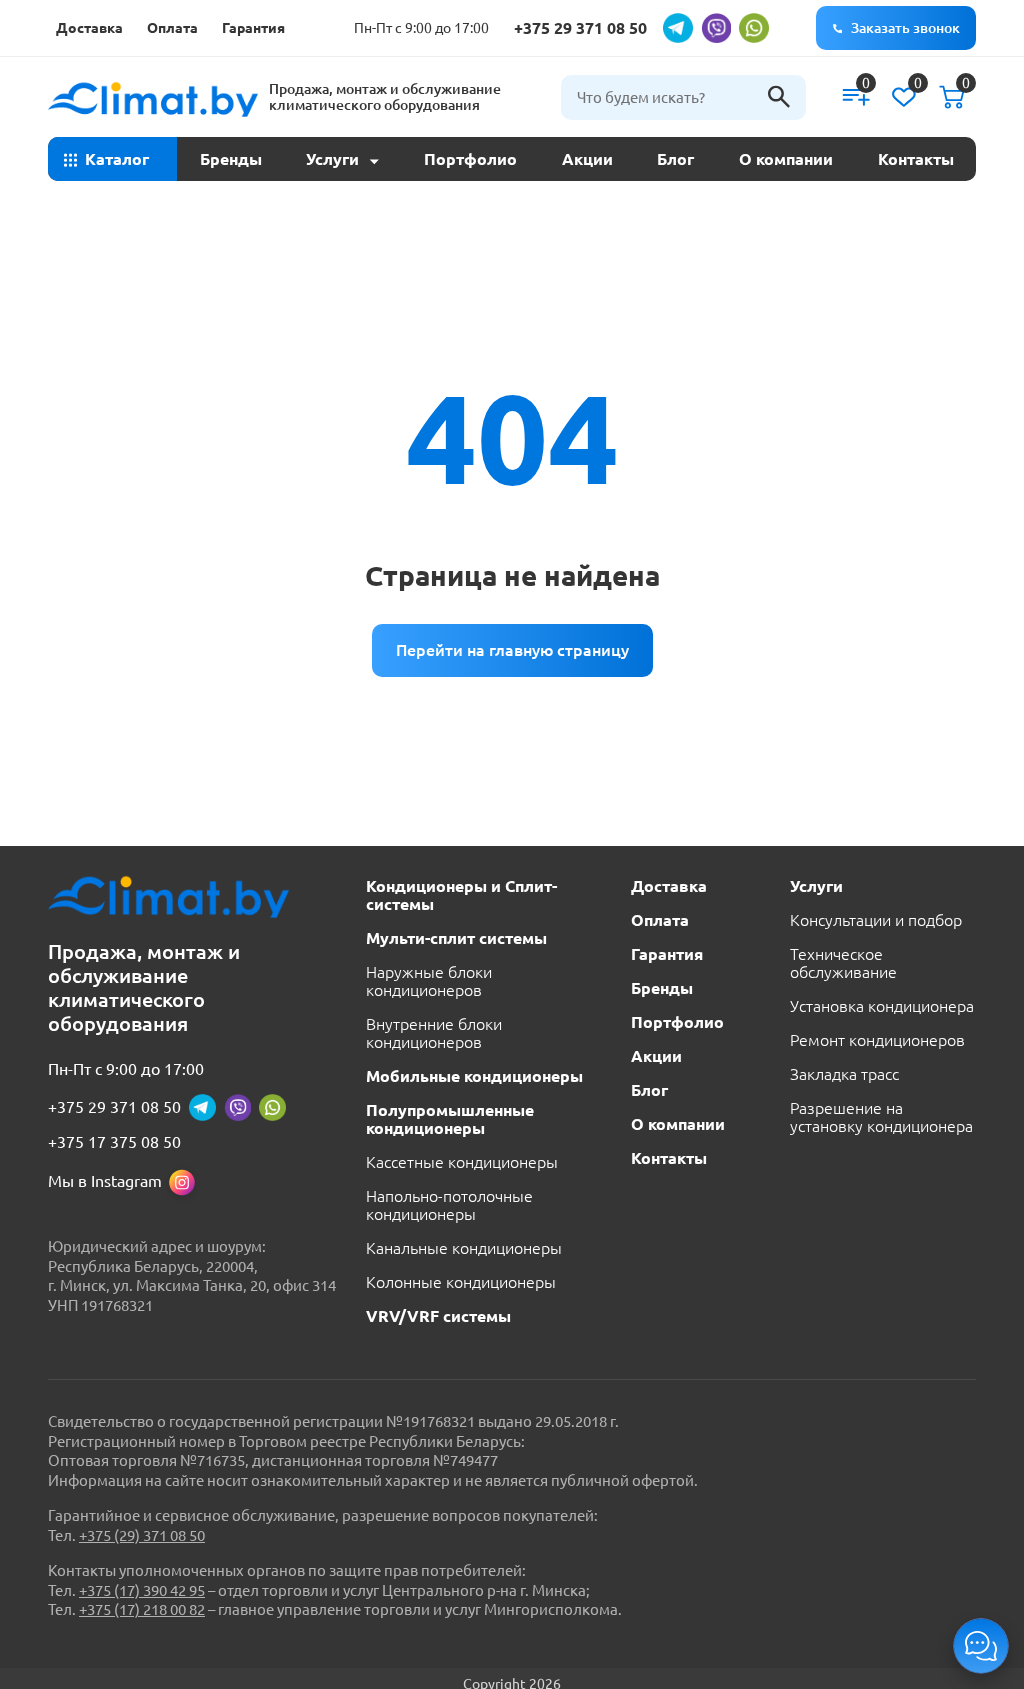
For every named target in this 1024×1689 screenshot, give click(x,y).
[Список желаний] (904, 97)
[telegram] (678, 28)
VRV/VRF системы (438, 1316)
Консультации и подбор (876, 920)
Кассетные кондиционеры (462, 1162)
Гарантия (253, 28)
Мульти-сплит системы (456, 938)
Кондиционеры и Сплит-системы (461, 895)
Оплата (172, 28)
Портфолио (470, 159)
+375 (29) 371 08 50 (142, 1535)
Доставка (89, 28)
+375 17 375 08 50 (114, 1142)
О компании (786, 159)
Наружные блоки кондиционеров (429, 981)
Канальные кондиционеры (464, 1248)
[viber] (716, 28)
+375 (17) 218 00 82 (142, 1609)
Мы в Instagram (105, 1181)
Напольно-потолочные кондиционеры (449, 1205)
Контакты (916, 159)
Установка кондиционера (882, 1006)
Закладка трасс (844, 1074)
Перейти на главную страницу (512, 650)
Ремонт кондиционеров (877, 1040)
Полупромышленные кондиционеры (450, 1119)
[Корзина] (952, 97)
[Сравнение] (856, 97)
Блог (675, 159)
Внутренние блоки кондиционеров (434, 1033)
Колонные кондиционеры (461, 1282)
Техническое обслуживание (843, 963)
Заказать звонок (905, 28)
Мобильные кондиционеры (474, 1076)
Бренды (231, 159)
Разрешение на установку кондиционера (881, 1117)
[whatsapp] (754, 28)
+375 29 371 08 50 (580, 28)
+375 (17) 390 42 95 (142, 1590)
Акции (587, 159)
